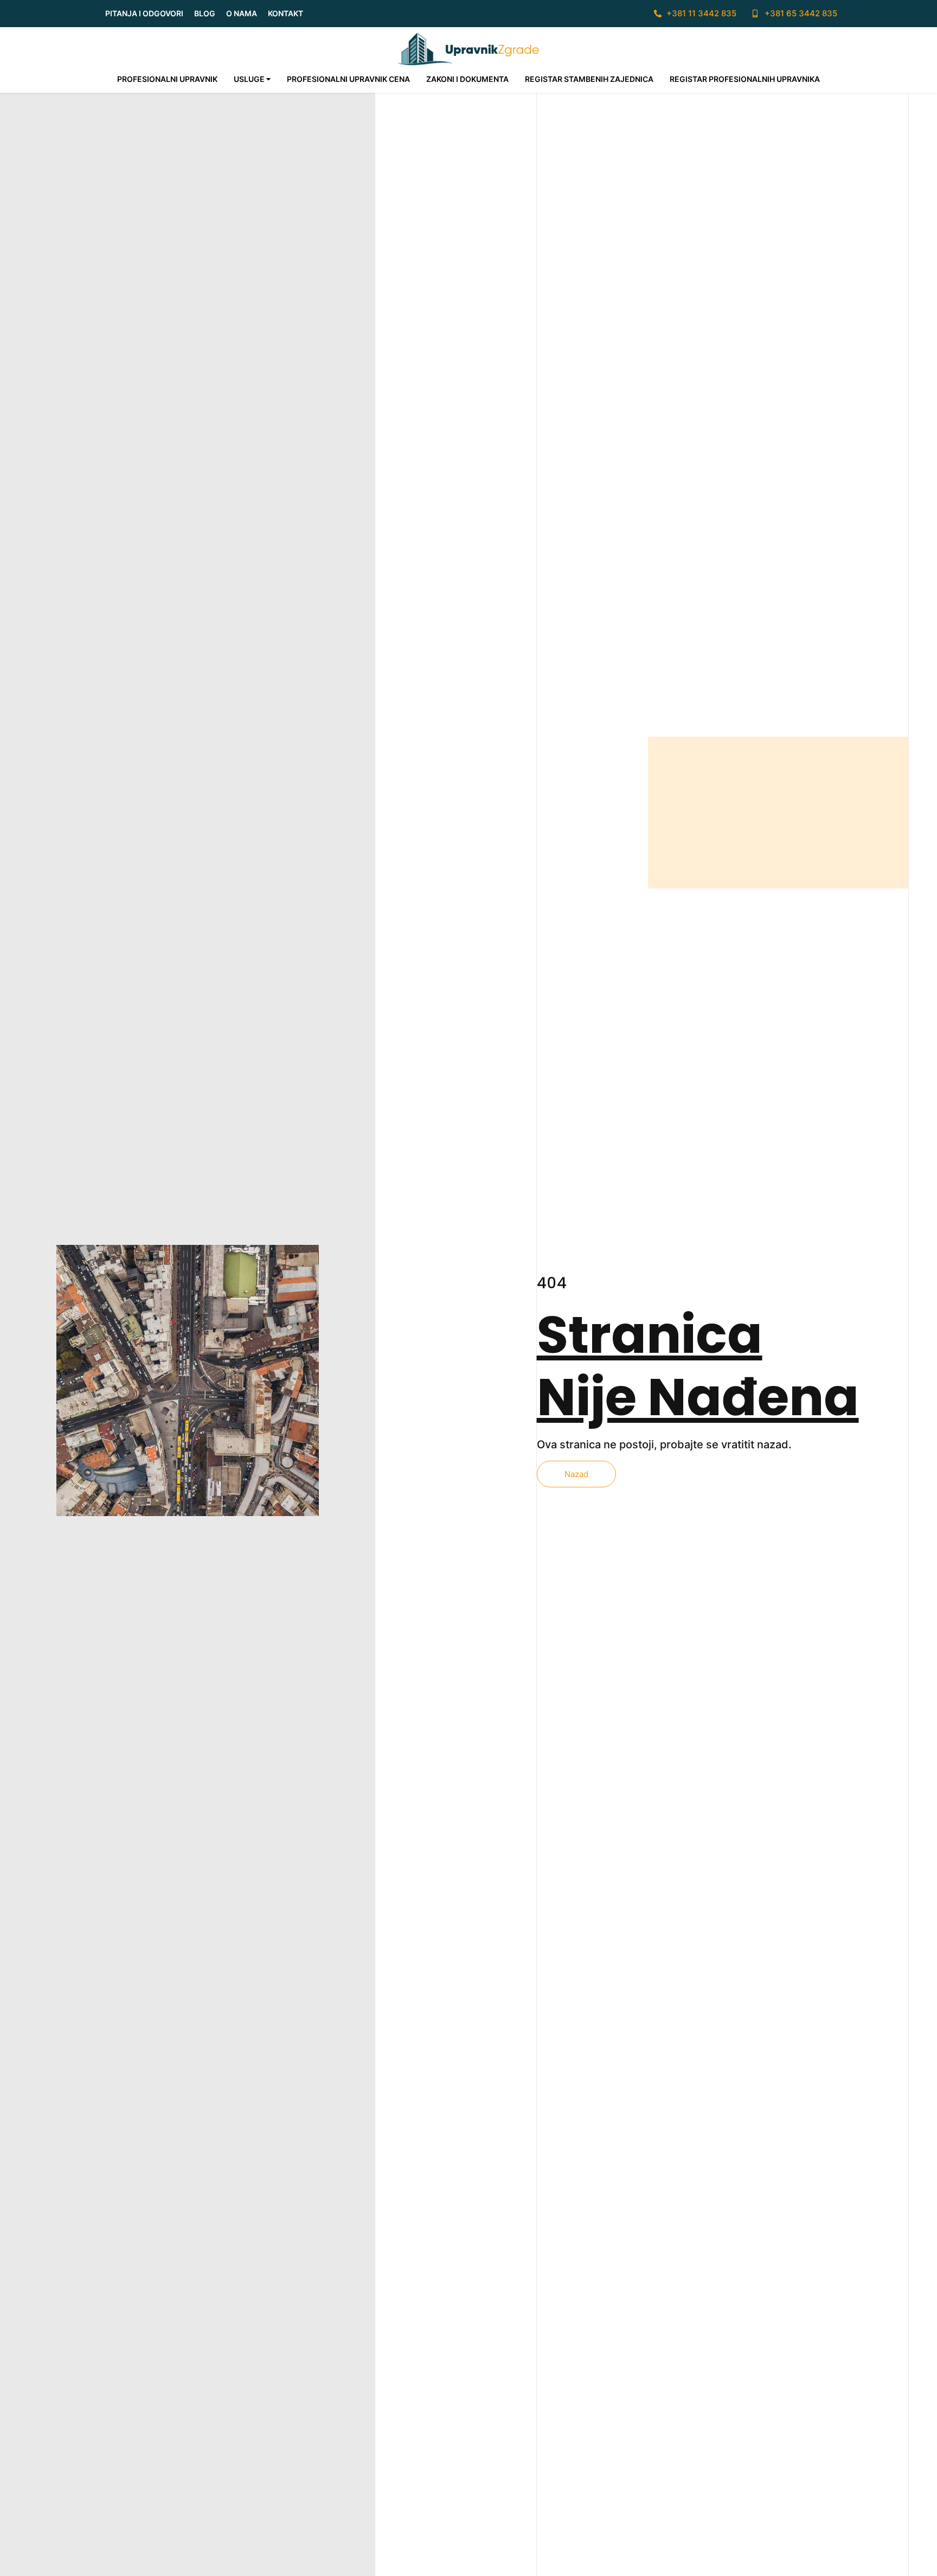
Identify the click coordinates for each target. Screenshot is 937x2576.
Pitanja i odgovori (144, 13)
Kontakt (285, 13)
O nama (242, 13)
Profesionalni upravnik (167, 79)
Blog (205, 13)
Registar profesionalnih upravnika (745, 79)
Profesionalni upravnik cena (348, 79)
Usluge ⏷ (252, 79)
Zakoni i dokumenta (467, 79)
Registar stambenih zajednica (589, 79)
